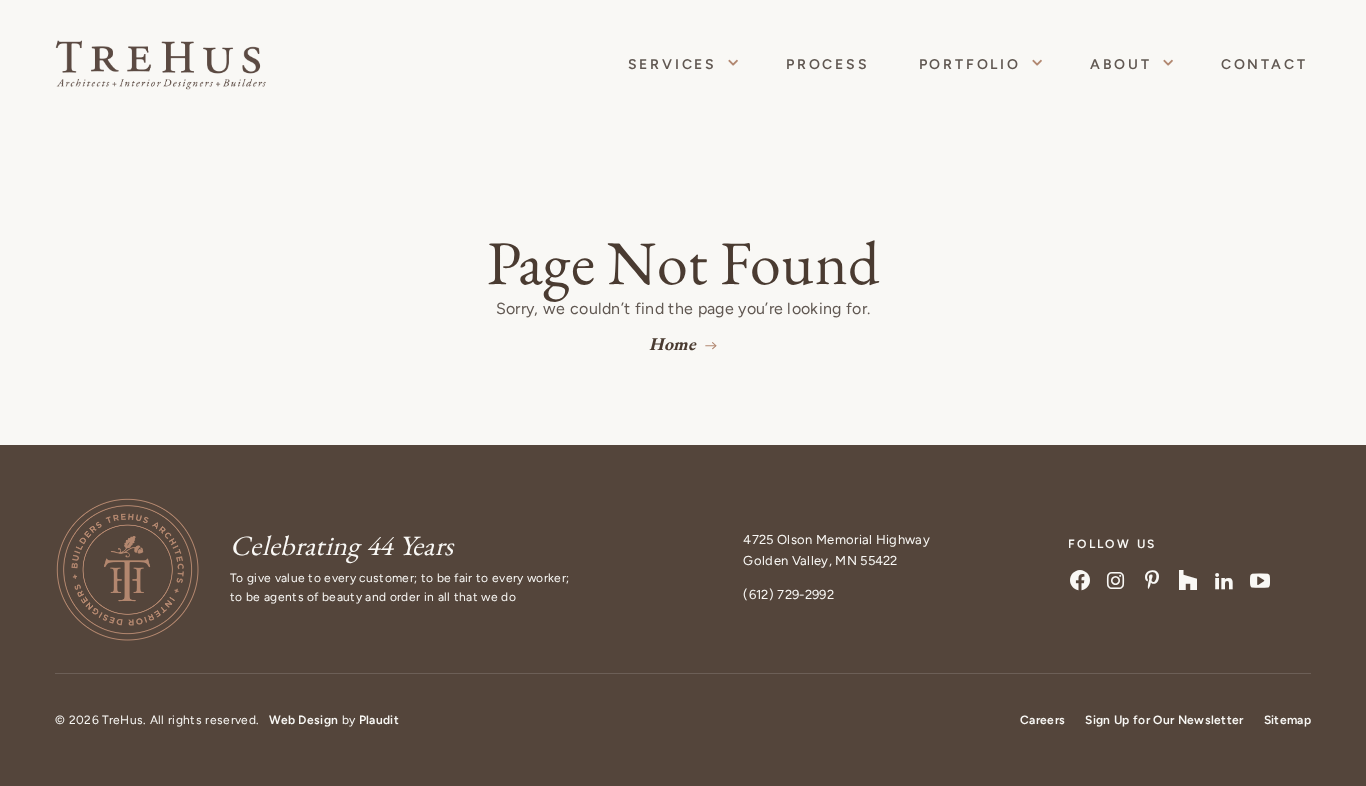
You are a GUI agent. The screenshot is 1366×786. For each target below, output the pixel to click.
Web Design (303, 720)
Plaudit (379, 720)
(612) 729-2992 (788, 594)
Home (672, 343)
